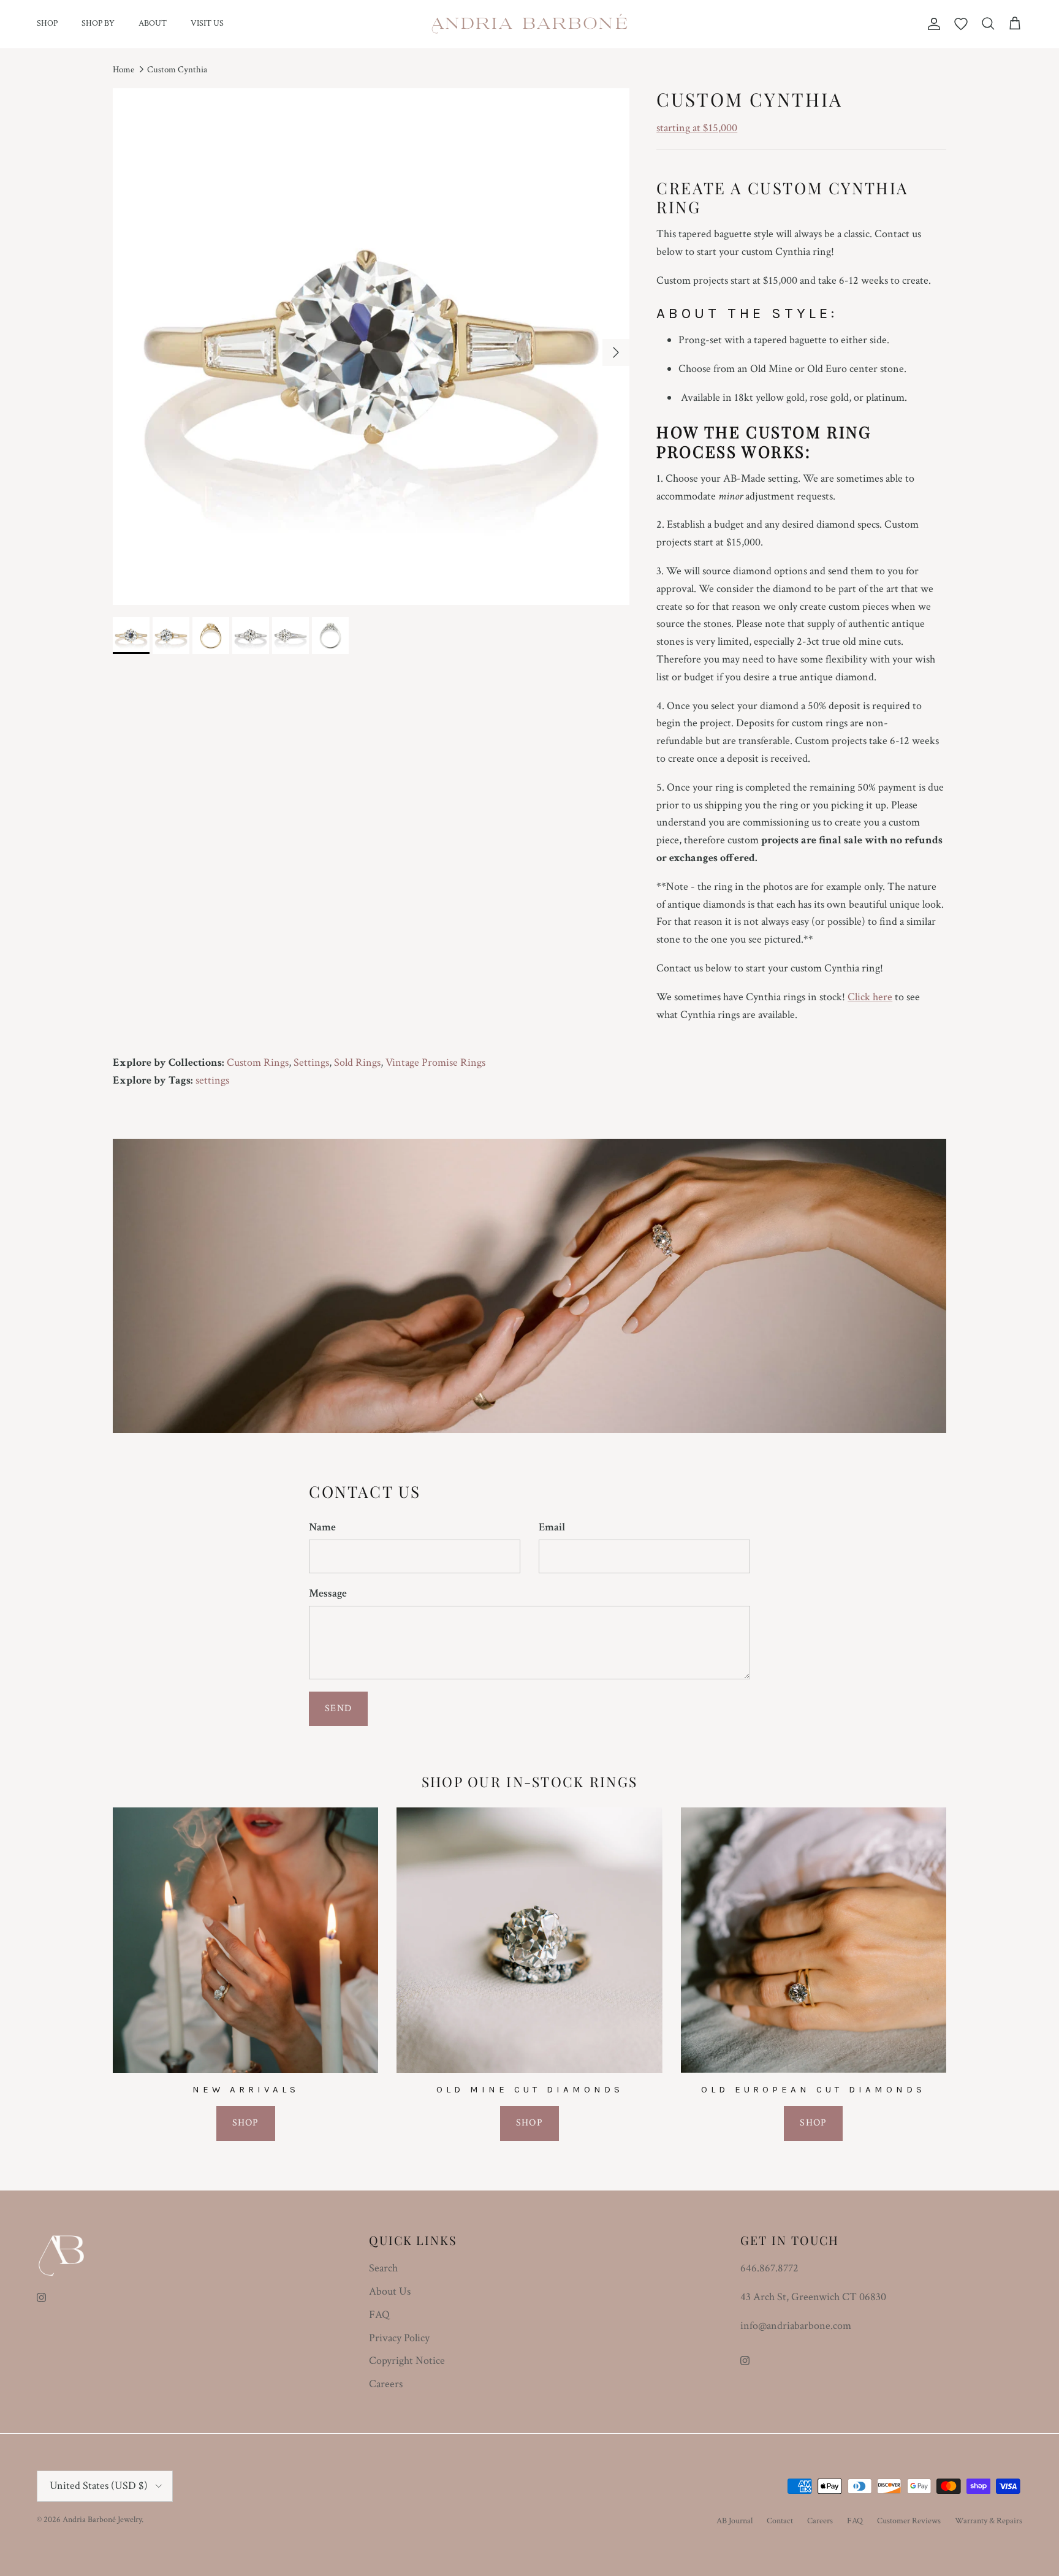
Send (338, 1708)
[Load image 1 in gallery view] (371, 347)
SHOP (47, 23)
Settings (311, 1062)
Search (383, 2268)
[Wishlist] (961, 24)
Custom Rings (258, 1062)
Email (552, 1527)
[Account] (932, 24)
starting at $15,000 (697, 128)
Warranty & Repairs (989, 2521)
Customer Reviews (909, 2521)
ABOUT (153, 23)
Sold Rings (357, 1062)
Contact (780, 2521)
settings (212, 1080)
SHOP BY (98, 23)
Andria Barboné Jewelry (102, 2520)
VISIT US (207, 23)
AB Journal (734, 2521)
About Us (390, 2291)
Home (123, 70)
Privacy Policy (399, 2338)
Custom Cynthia (177, 70)
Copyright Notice (407, 2361)
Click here (870, 997)
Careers (386, 2384)
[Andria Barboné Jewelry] (530, 24)
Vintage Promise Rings (435, 1062)
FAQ (379, 2315)
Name (322, 1527)
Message (328, 1593)
